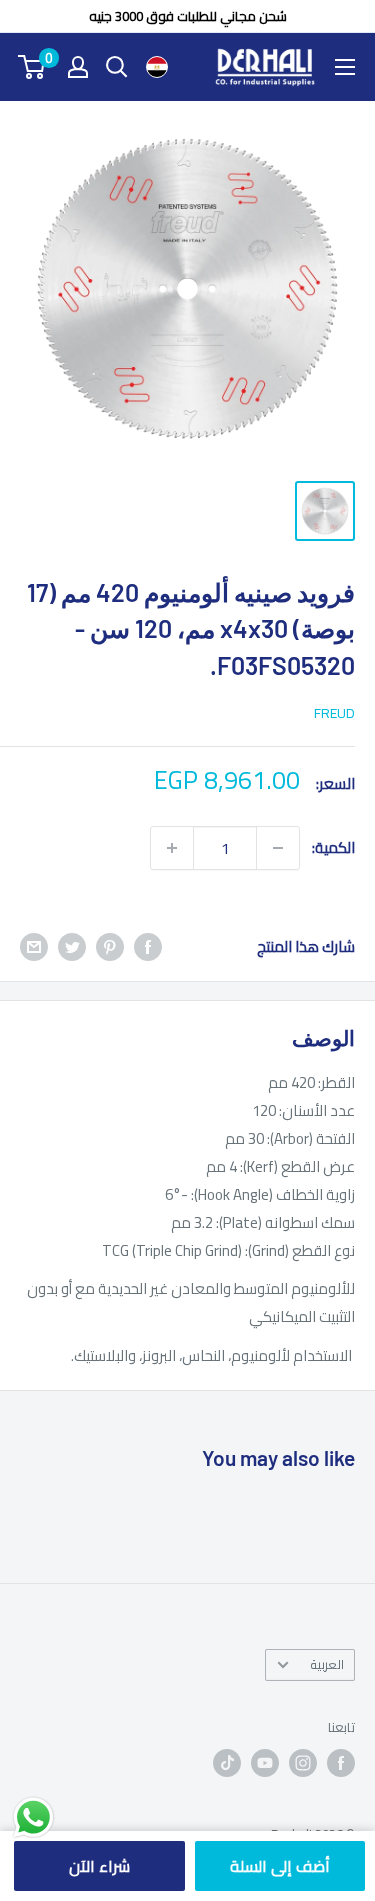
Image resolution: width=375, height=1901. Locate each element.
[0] (32, 67)
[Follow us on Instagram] (303, 1763)
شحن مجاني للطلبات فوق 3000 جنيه (188, 16)
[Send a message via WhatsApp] (33, 1817)
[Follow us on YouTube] (265, 1763)
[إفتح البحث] (117, 67)
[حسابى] (78, 67)
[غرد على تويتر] (72, 946)
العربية (327, 1664)
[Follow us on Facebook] (341, 1763)
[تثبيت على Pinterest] (110, 946)
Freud (334, 713)
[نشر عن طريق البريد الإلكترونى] (34, 946)
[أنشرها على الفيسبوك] (148, 946)
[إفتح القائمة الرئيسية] (345, 67)
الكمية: (333, 847)
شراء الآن (99, 1866)
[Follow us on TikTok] (227, 1763)
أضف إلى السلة (280, 1866)
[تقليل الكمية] (278, 848)
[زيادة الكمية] (172, 848)
